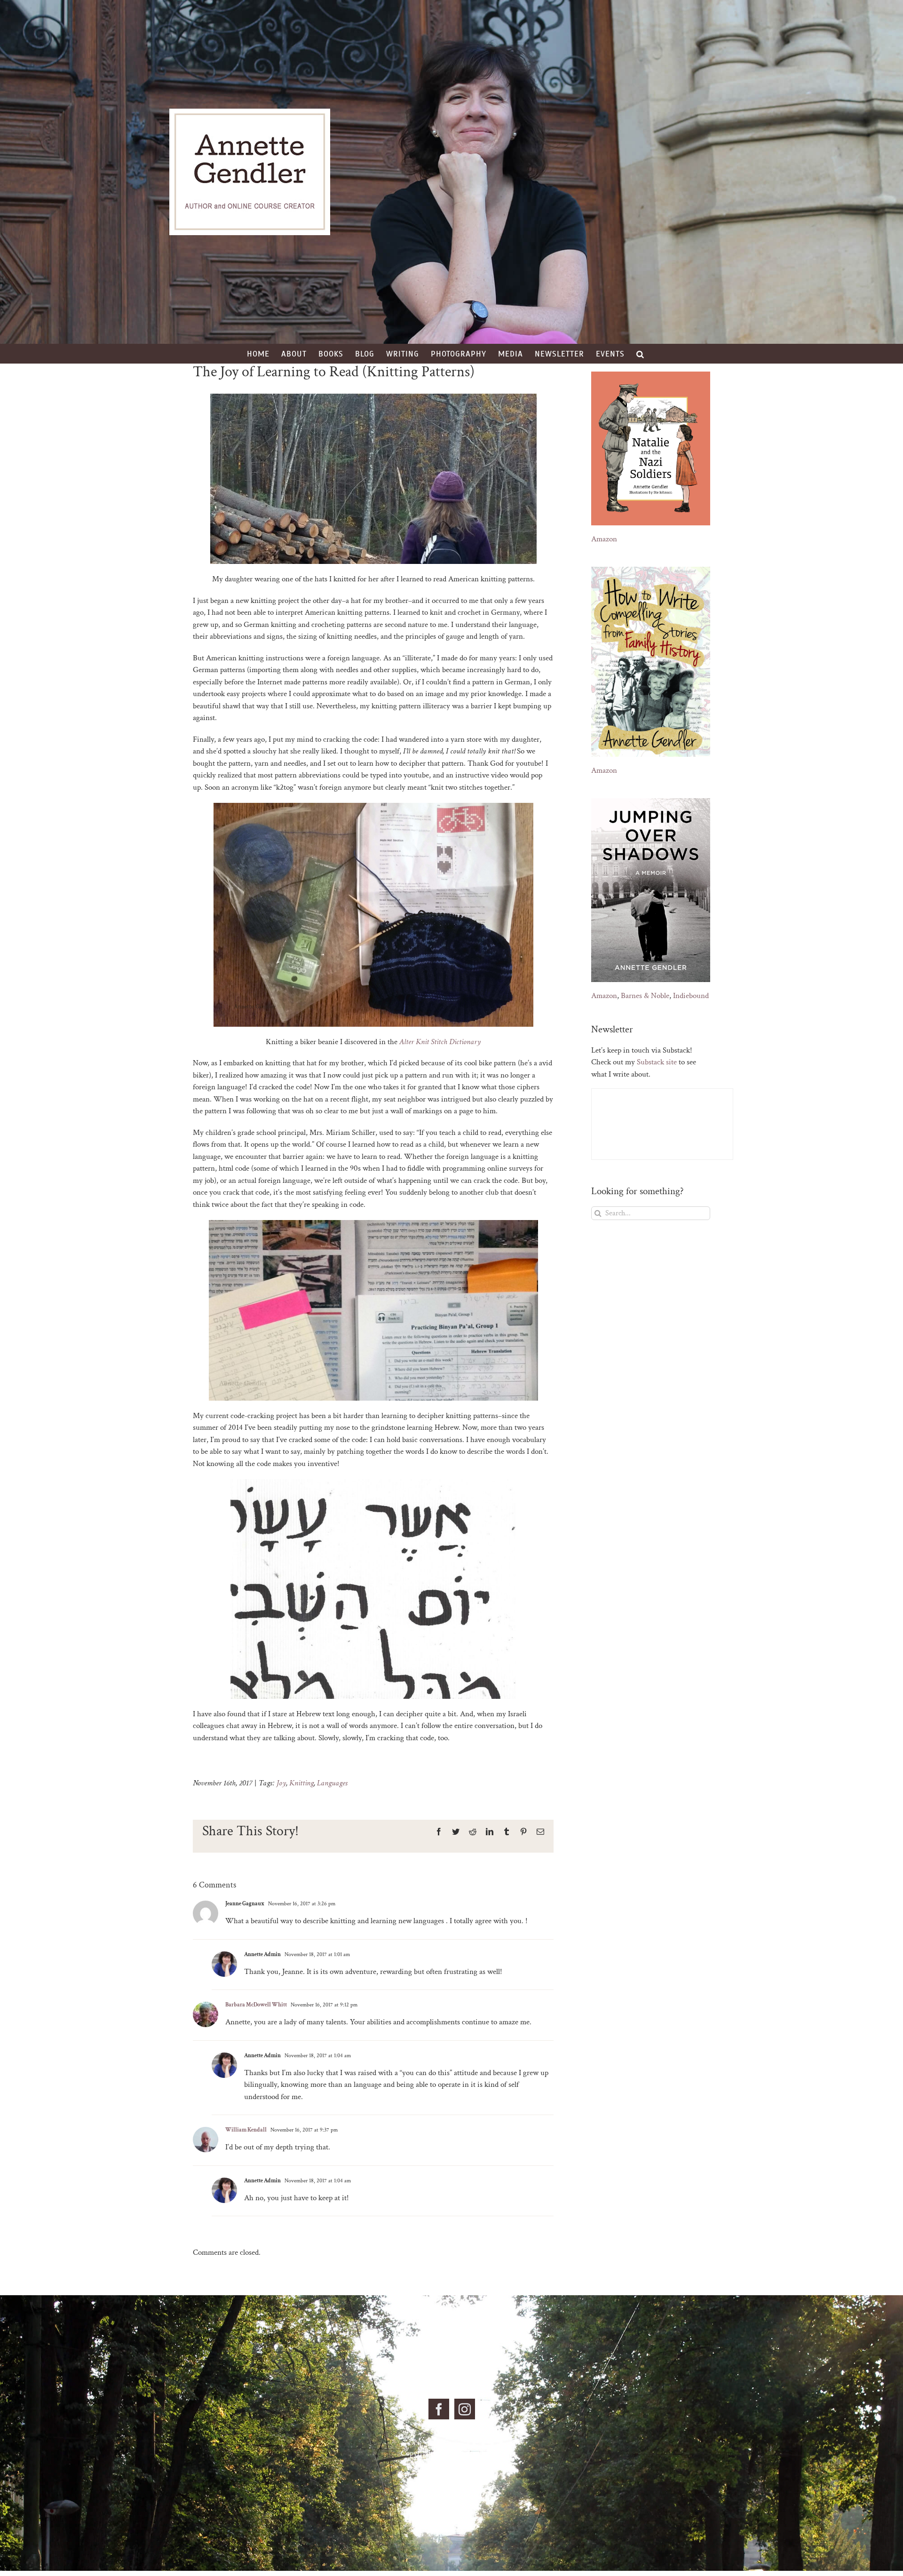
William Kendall (246, 2130)
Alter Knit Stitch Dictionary (440, 1042)
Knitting (301, 1783)
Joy (281, 1783)
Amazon (604, 539)
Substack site (657, 1062)
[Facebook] (439, 2409)
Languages (332, 1783)
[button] (640, 354)
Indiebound (691, 996)
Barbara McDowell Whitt (256, 2005)
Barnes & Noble (645, 996)
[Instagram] (465, 2409)
